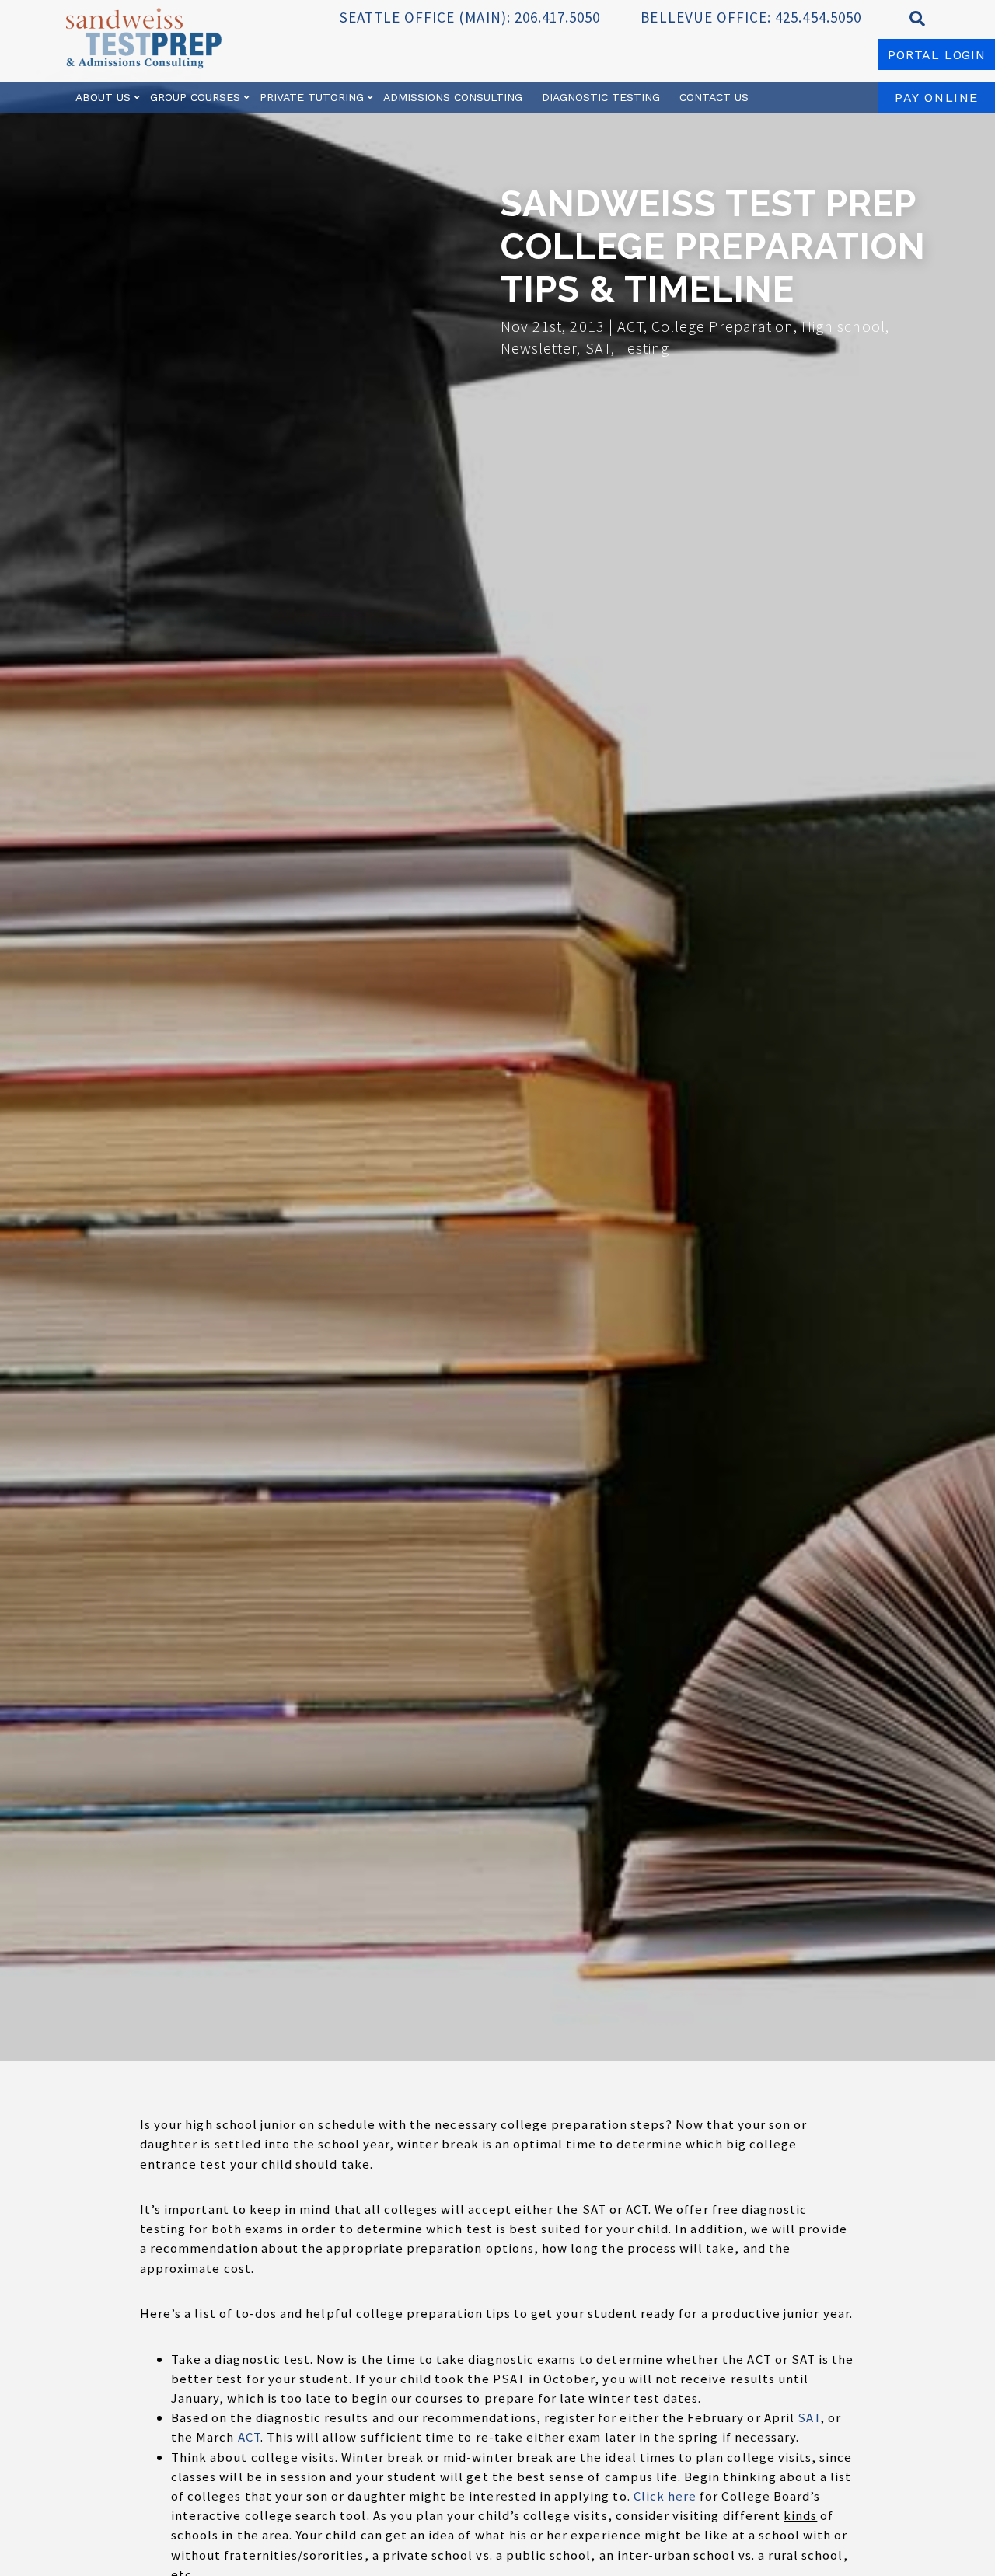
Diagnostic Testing (601, 97)
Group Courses (195, 97)
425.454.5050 (818, 17)
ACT (249, 2437)
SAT (809, 2417)
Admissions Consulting (453, 97)
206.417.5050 (558, 17)
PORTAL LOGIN (937, 55)
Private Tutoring (312, 97)
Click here (665, 2496)
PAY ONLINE (937, 98)
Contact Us (714, 97)
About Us (103, 97)
